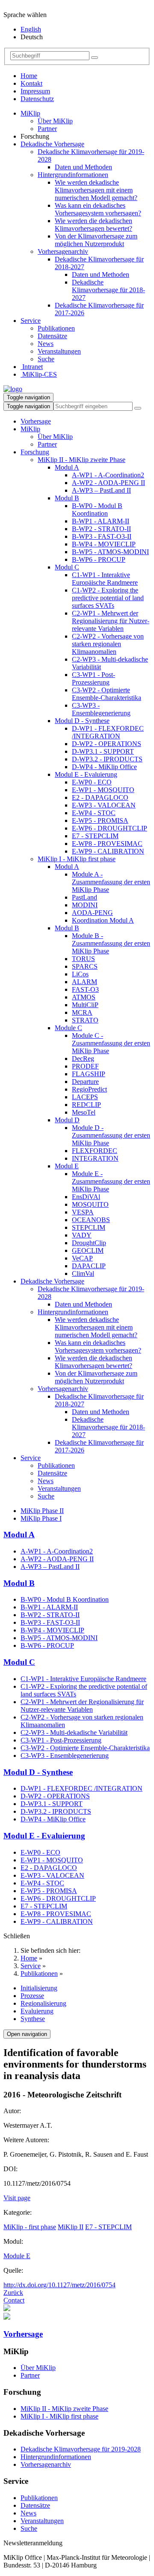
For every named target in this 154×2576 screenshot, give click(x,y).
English (31, 29)
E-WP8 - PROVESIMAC (107, 844)
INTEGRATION (95, 1158)
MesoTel (84, 1112)
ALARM (84, 982)
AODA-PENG (92, 913)
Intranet (32, 367)
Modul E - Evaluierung (86, 774)
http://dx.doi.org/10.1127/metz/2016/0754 (59, 2285)
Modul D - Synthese (82, 721)
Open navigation (27, 2034)
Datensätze (52, 336)
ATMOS (84, 997)
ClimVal (83, 1273)
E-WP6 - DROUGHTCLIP (110, 828)
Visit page (17, 2198)
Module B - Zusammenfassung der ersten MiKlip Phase (111, 943)
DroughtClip (89, 1243)
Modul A (67, 467)
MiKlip (30, 113)
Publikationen (56, 328)
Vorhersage (36, 421)
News (46, 344)
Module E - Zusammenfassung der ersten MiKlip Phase (111, 1181)
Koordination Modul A (103, 920)
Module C (68, 1028)
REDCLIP (86, 1105)
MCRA (82, 1012)
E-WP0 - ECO (92, 782)
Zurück (13, 2293)
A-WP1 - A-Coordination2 (108, 475)
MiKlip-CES (39, 374)
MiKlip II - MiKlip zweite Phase (81, 460)
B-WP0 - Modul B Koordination (97, 510)
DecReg (83, 1059)
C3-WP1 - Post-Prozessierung (93, 678)
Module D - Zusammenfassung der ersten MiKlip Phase (111, 1135)
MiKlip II (71, 2227)
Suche (46, 359)
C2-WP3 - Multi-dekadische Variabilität (74, 1732)
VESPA (83, 1212)
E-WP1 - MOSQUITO (103, 790)
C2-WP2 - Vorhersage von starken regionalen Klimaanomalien (108, 644)
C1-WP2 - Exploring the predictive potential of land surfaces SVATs (108, 598)
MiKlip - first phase (30, 2227)
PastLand (84, 897)
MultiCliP (85, 1005)
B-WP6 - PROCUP (99, 559)
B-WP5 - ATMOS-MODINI (110, 552)
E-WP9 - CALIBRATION (108, 851)
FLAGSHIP (89, 1074)
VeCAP (82, 1258)
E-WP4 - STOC (94, 813)
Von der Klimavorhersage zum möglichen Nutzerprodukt (96, 240)
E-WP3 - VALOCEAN (104, 805)
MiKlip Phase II (42, 1511)
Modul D (67, 1120)
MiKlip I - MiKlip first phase (77, 859)
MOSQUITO (90, 1204)
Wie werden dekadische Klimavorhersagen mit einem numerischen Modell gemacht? (96, 190)
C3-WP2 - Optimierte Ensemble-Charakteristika (107, 694)
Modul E (67, 1166)
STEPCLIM (89, 1227)
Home (29, 76)
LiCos (80, 974)
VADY (82, 1235)
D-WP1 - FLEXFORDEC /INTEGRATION (108, 732)
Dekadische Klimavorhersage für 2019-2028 (81, 2449)
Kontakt (31, 83)
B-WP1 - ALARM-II (101, 521)
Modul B (67, 498)
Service (31, 321)
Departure (85, 1082)
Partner (47, 129)
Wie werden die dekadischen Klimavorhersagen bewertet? (93, 225)
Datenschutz (37, 99)
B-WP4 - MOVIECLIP (104, 544)
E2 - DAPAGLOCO (100, 797)
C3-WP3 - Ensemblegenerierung (101, 709)
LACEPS (85, 1097)
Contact (14, 2300)
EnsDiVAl (86, 1197)
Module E (17, 2256)
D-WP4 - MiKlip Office (104, 767)
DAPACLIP (89, 1266)
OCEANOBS (91, 1220)
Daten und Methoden (83, 167)
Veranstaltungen (59, 351)
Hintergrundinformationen (73, 175)
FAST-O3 (85, 989)
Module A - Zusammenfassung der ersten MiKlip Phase (111, 882)
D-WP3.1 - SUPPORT (103, 751)
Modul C (67, 567)
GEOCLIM (88, 1250)
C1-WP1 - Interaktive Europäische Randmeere (105, 579)
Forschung (35, 452)
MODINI (85, 905)
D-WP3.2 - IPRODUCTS (107, 759)
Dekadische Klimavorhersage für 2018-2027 (108, 290)
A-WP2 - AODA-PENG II (108, 483)
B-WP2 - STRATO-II (101, 529)
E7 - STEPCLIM (95, 836)
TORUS (83, 959)
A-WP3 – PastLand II (101, 490)
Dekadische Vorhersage (52, 144)
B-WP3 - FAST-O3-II (102, 536)
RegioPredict (89, 1089)
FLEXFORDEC (95, 1151)
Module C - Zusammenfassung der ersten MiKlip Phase (111, 1043)
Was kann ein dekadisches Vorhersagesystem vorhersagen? (98, 209)
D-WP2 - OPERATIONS (107, 744)
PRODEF (85, 1066)
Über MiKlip (55, 121)
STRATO (85, 1020)
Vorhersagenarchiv (63, 251)
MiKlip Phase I (41, 1518)
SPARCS (85, 966)
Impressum (35, 91)
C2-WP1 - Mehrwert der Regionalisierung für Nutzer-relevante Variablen (111, 621)
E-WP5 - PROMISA (100, 820)
